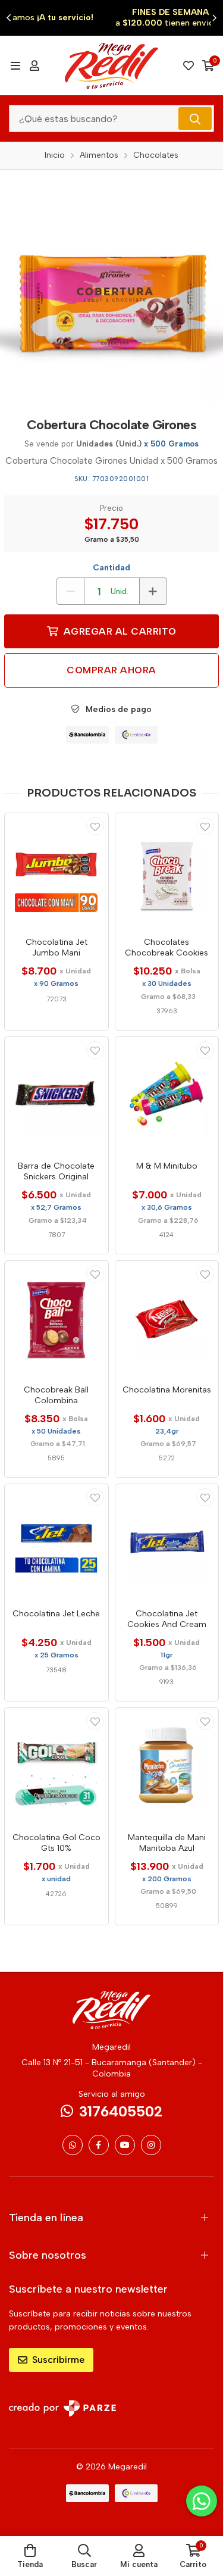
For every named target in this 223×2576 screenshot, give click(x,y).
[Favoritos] (189, 65)
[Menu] (15, 65)
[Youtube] (125, 2145)
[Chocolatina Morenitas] (167, 1319)
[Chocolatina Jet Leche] (56, 1542)
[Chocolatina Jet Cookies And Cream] (167, 1542)
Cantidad (111, 568)
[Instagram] (151, 2145)
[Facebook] (99, 2145)
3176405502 (121, 2111)
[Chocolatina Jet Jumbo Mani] (56, 871)
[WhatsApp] (73, 2145)
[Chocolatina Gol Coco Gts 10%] (56, 1766)
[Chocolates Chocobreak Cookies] (167, 871)
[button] (9, 18)
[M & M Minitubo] (167, 1095)
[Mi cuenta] (34, 65)
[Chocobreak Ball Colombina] (56, 1319)
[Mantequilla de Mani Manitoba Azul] (167, 1766)
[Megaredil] (112, 65)
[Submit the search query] (195, 118)
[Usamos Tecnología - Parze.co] (62, 2408)
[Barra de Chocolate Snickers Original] (56, 1095)
